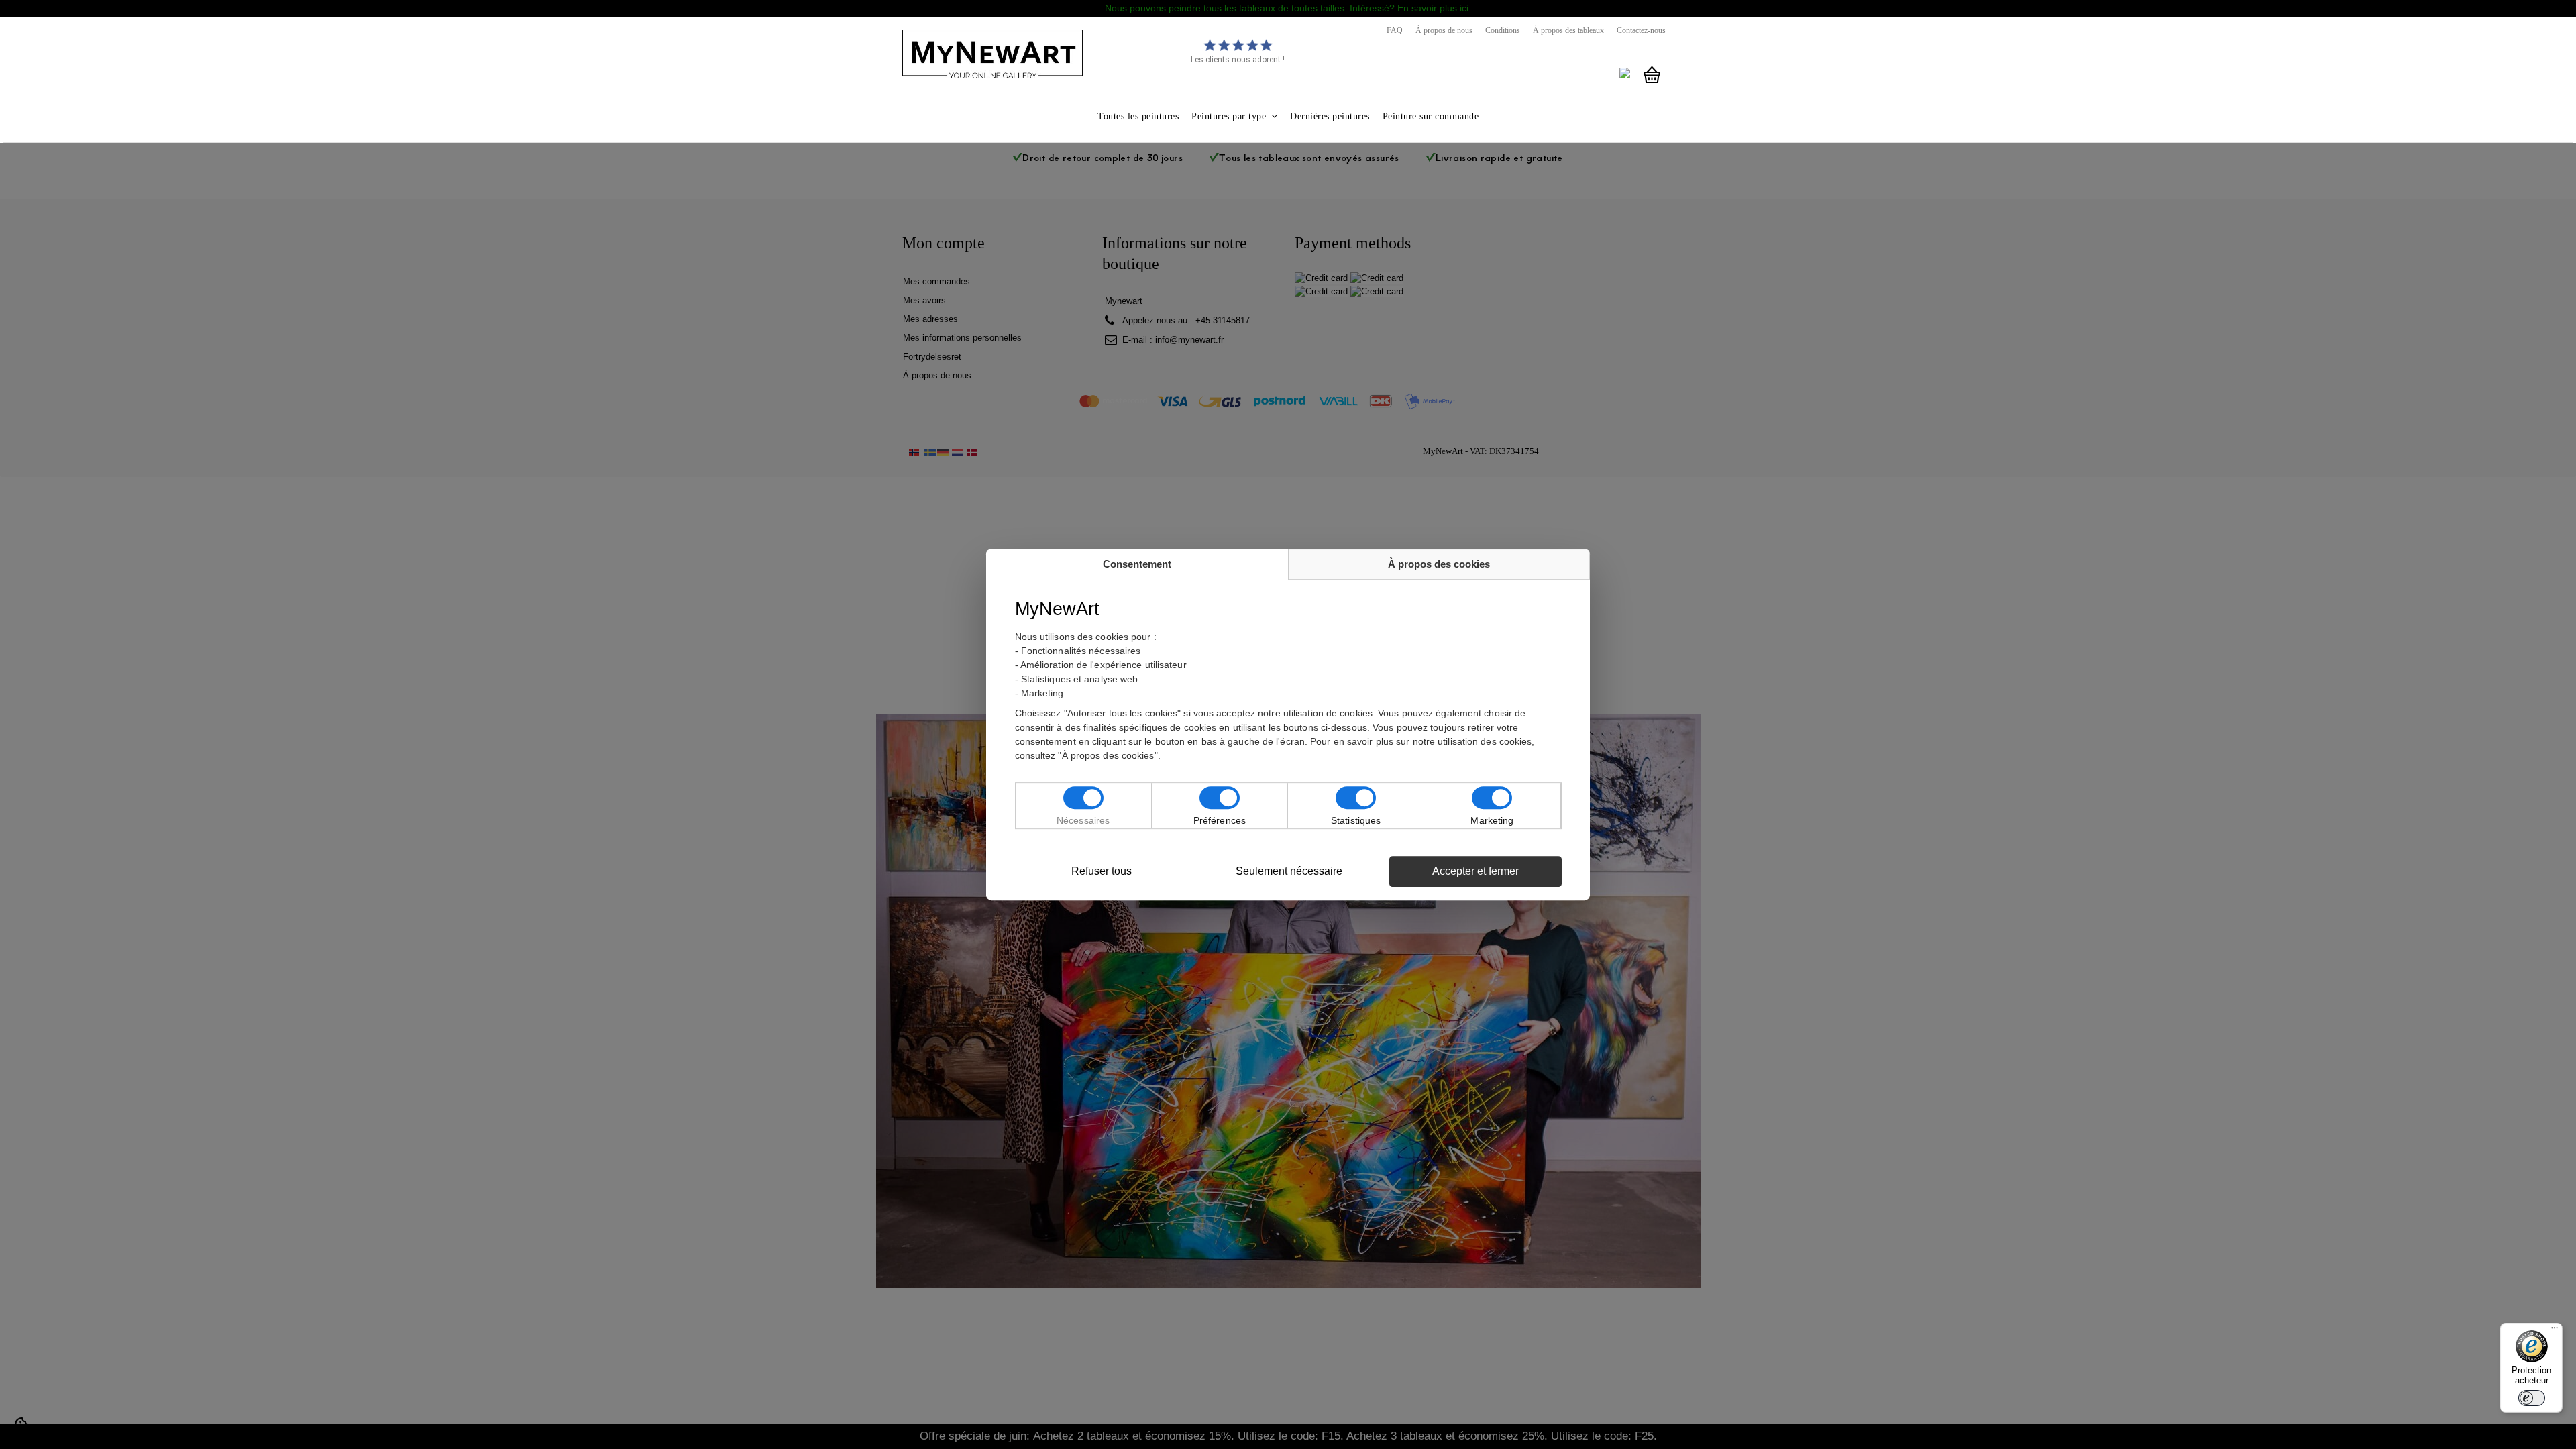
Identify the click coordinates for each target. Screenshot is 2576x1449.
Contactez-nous (1641, 30)
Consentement (1137, 564)
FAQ (1395, 30)
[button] (1234, 116)
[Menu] (2555, 1331)
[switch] (2532, 1398)
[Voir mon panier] (1652, 75)
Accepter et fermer (1475, 871)
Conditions (1503, 30)
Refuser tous (1102, 871)
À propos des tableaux (1568, 30)
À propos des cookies (1439, 564)
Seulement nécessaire (1289, 871)
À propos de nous (1444, 30)
